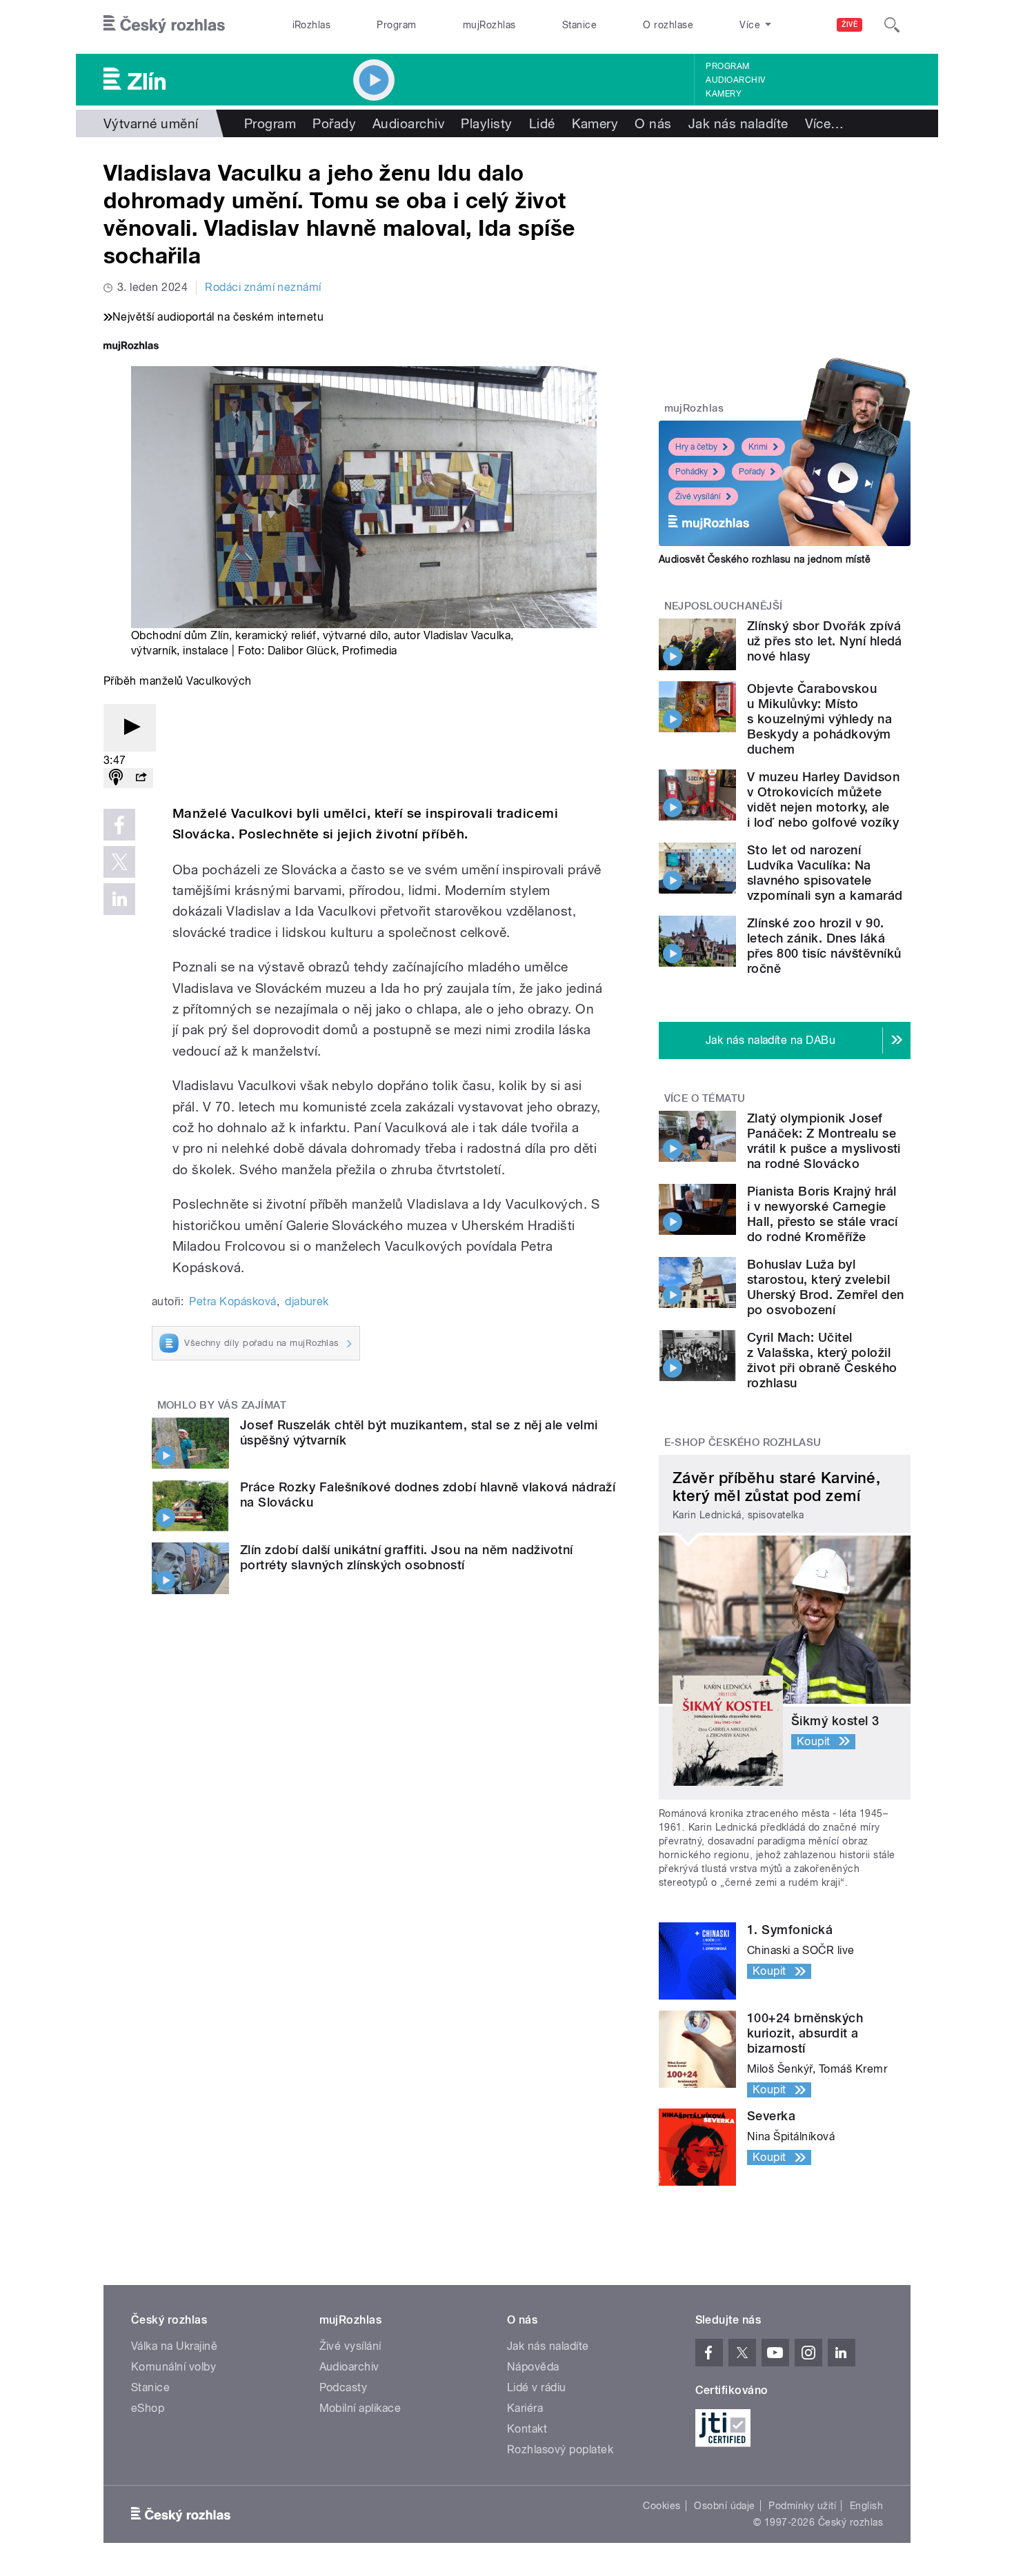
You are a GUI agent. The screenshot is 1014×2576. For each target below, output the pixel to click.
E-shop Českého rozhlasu (743, 1442)
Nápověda (533, 2367)
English (866, 2506)
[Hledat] (892, 25)
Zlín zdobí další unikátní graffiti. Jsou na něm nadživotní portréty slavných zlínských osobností (407, 1557)
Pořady (334, 123)
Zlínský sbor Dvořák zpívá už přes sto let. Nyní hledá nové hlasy (825, 641)
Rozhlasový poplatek (560, 2449)
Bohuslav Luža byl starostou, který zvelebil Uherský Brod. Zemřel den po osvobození (826, 1287)
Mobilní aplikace (360, 2408)
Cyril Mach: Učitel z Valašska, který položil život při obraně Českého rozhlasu (822, 1360)
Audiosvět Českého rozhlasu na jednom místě (765, 559)
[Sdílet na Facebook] (119, 825)
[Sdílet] (141, 778)
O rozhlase (668, 25)
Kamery (724, 94)
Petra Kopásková (232, 1301)
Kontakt (527, 2429)
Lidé (542, 123)
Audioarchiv (735, 80)
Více (825, 123)
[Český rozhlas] (164, 25)
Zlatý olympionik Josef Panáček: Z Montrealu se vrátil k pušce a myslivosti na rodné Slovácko (824, 1141)
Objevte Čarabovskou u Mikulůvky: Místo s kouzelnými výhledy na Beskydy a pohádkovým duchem (819, 719)
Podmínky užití (802, 2506)
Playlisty (486, 123)
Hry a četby (696, 447)
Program (396, 25)
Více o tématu (705, 1098)
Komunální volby (173, 2367)
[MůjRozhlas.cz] (131, 347)
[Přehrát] (130, 728)
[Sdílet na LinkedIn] (119, 899)
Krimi (758, 447)
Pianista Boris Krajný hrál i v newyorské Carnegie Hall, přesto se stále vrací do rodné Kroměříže (823, 1214)
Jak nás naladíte (738, 123)
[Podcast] (116, 778)
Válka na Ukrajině (174, 2346)
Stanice (579, 25)
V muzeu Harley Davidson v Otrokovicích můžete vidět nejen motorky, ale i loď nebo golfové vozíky (823, 799)
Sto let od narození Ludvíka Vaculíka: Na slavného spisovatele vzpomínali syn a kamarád (825, 873)
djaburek (307, 1301)
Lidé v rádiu (537, 2387)
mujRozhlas (489, 25)
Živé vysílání (698, 496)
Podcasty (344, 2387)
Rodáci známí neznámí (263, 287)
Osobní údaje (725, 2506)
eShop (148, 2408)
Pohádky (692, 472)
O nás (653, 123)
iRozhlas (312, 25)
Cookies (662, 2506)
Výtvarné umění (151, 123)
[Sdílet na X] (119, 862)
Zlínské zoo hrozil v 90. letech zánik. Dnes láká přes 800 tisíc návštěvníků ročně (824, 946)
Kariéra (525, 2408)
